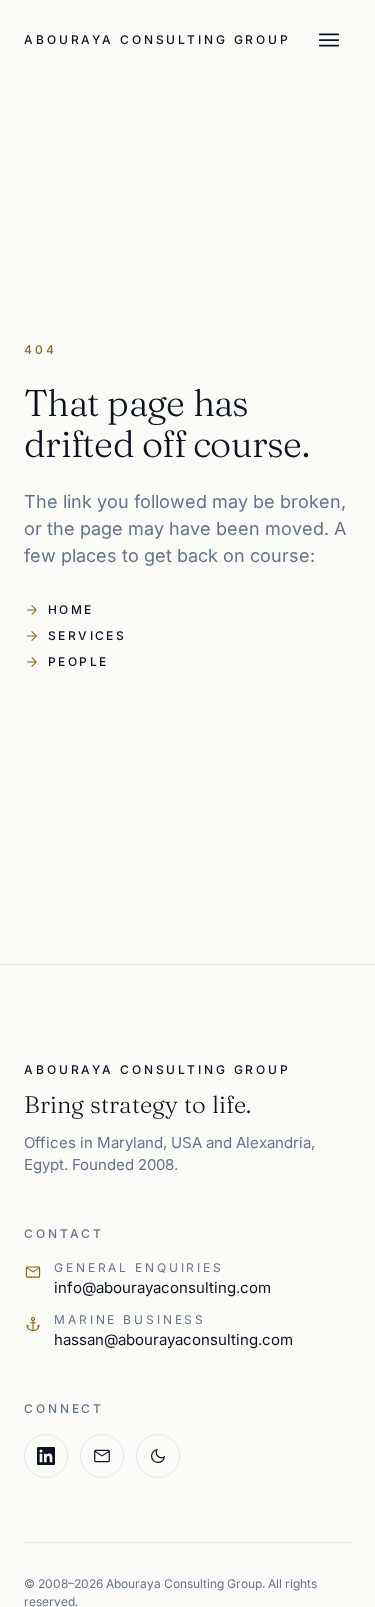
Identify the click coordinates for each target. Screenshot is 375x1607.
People (66, 662)
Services (75, 636)
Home (59, 610)
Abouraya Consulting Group (157, 39)
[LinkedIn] (46, 1456)
